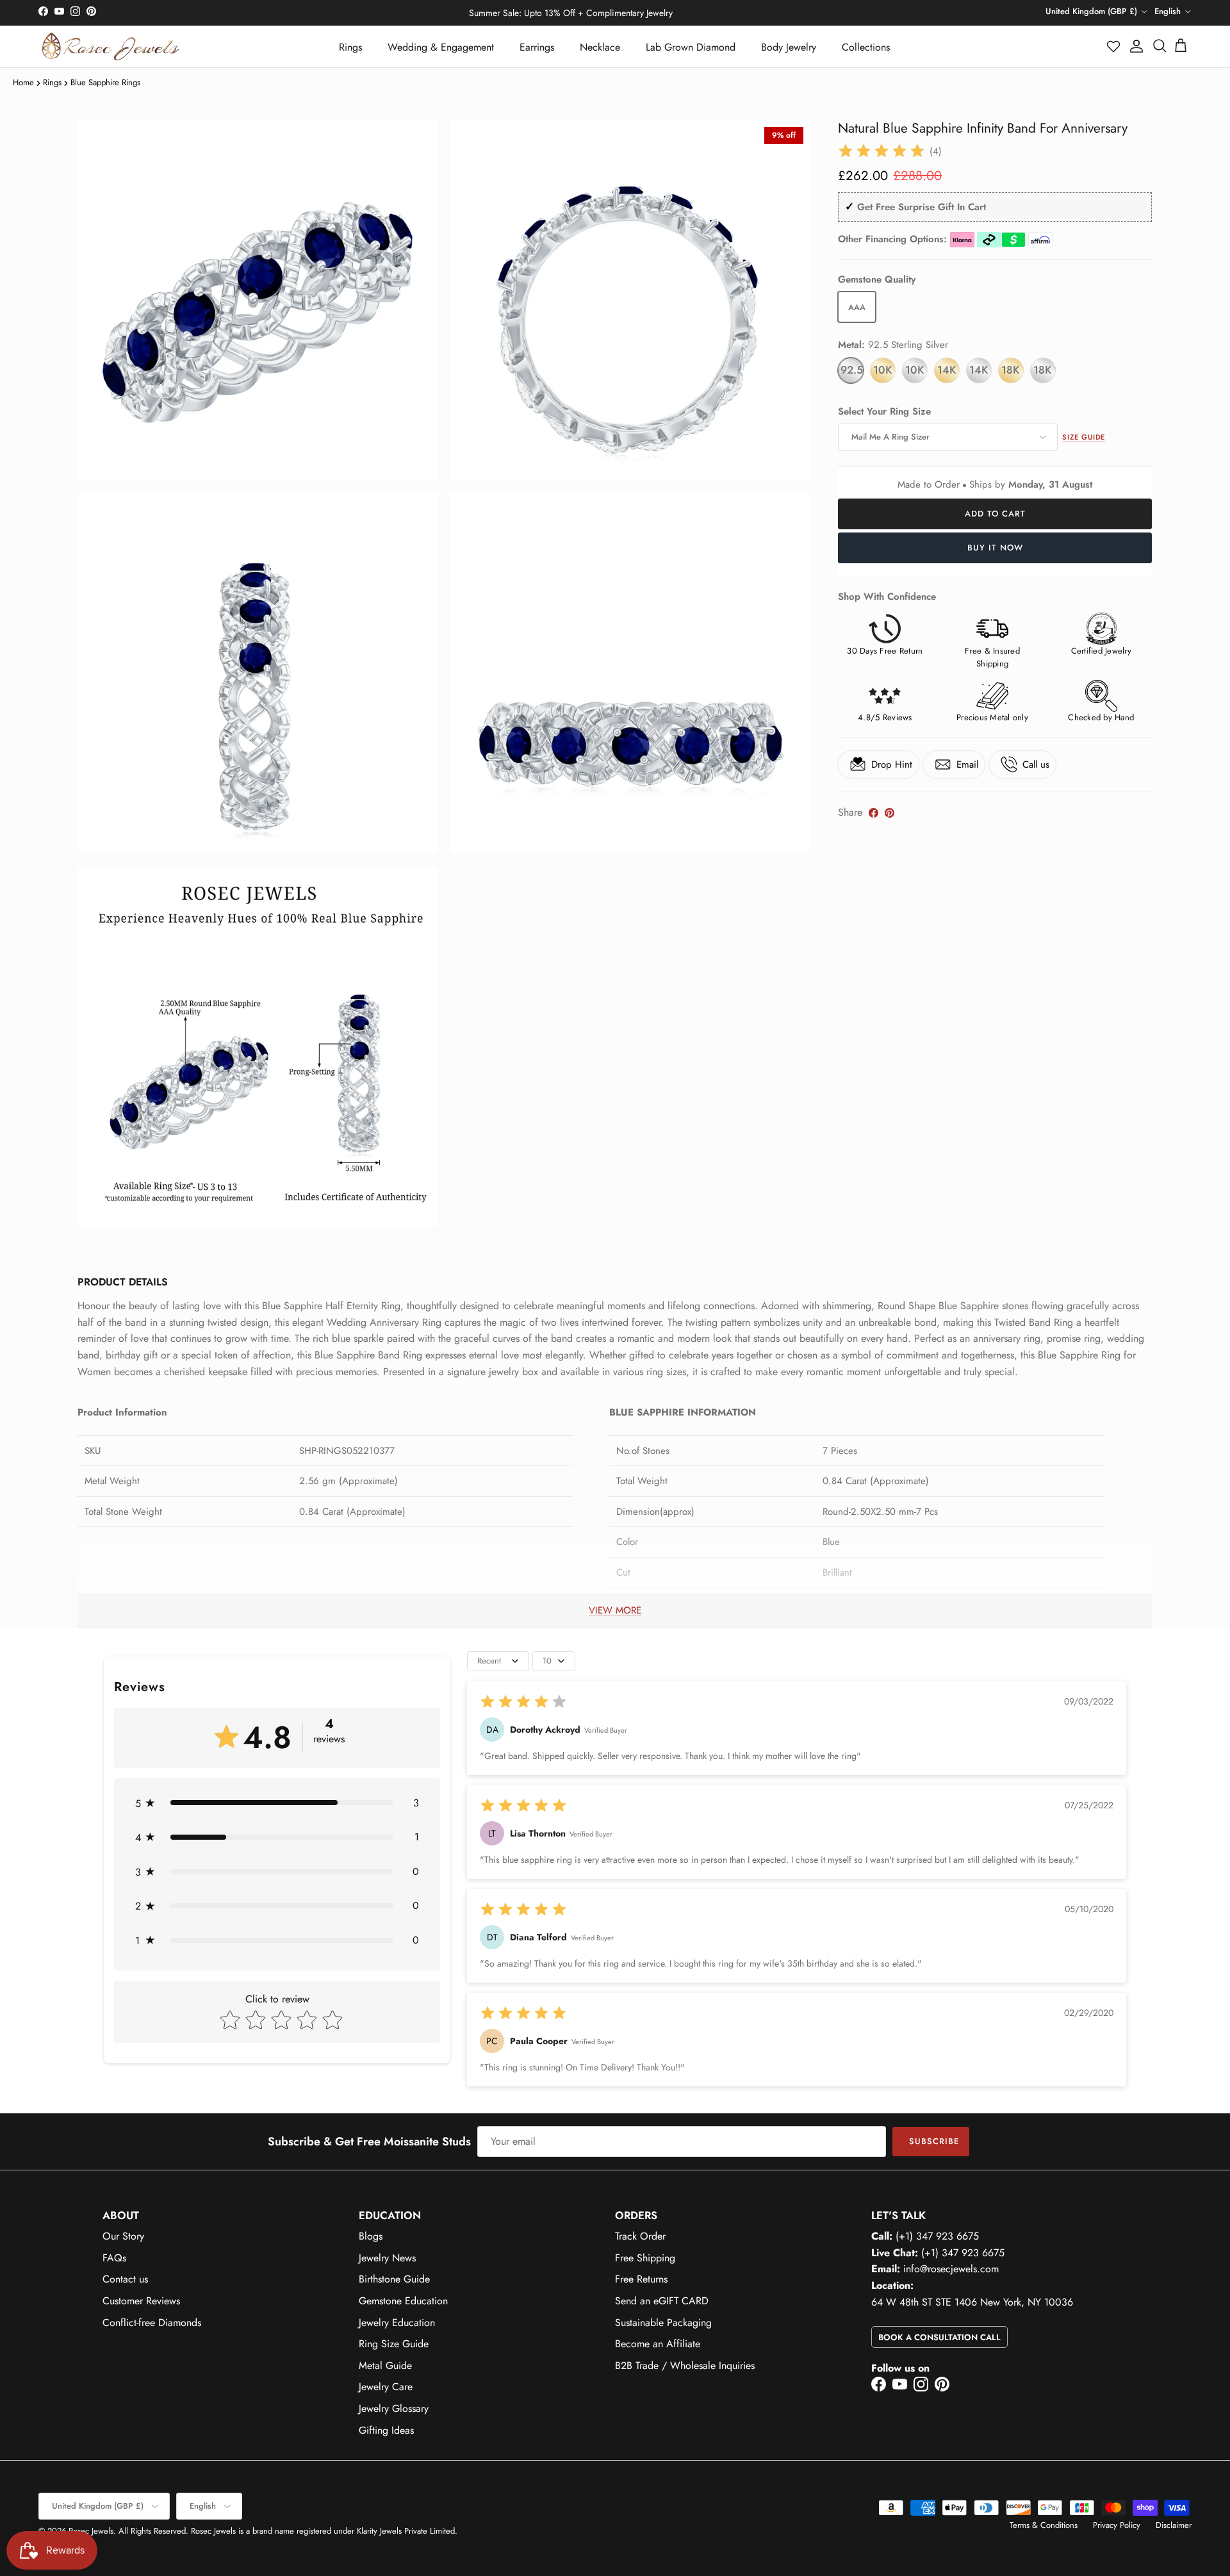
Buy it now (995, 548)
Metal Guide (385, 2365)
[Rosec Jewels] (111, 46)
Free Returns (641, 2279)
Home (23, 82)
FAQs (114, 2258)
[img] (881, 151)
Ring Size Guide (394, 2344)
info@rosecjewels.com (951, 2269)
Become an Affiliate (658, 2344)
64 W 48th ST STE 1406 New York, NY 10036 (972, 2302)
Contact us (125, 2279)
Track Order (640, 2236)
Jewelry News (387, 2258)
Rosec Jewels (91, 2531)
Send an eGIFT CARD (662, 2301)
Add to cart (995, 514)
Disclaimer (1174, 2525)
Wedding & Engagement (441, 47)
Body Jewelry (789, 47)
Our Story (123, 2236)
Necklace (600, 47)
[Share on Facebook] (873, 813)
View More (615, 1610)
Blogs (371, 2236)
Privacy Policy (1117, 2525)
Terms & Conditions (1044, 2525)
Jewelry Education (397, 2323)
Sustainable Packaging (663, 2323)
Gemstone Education (403, 2301)
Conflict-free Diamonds (152, 2323)
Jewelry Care (386, 2387)
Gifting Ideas (386, 2430)
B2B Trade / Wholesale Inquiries (685, 2365)
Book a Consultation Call (939, 2337)
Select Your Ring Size (884, 412)
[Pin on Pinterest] (890, 813)
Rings (350, 47)
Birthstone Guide (394, 2279)
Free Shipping (645, 2258)
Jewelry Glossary (394, 2408)
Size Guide (1084, 437)
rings (52, 82)
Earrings (537, 47)
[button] (1114, 46)
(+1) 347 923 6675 (937, 2236)
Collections (866, 47)
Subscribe (934, 2141)
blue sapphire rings (105, 82)
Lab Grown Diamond (691, 47)
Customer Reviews (141, 2301)
